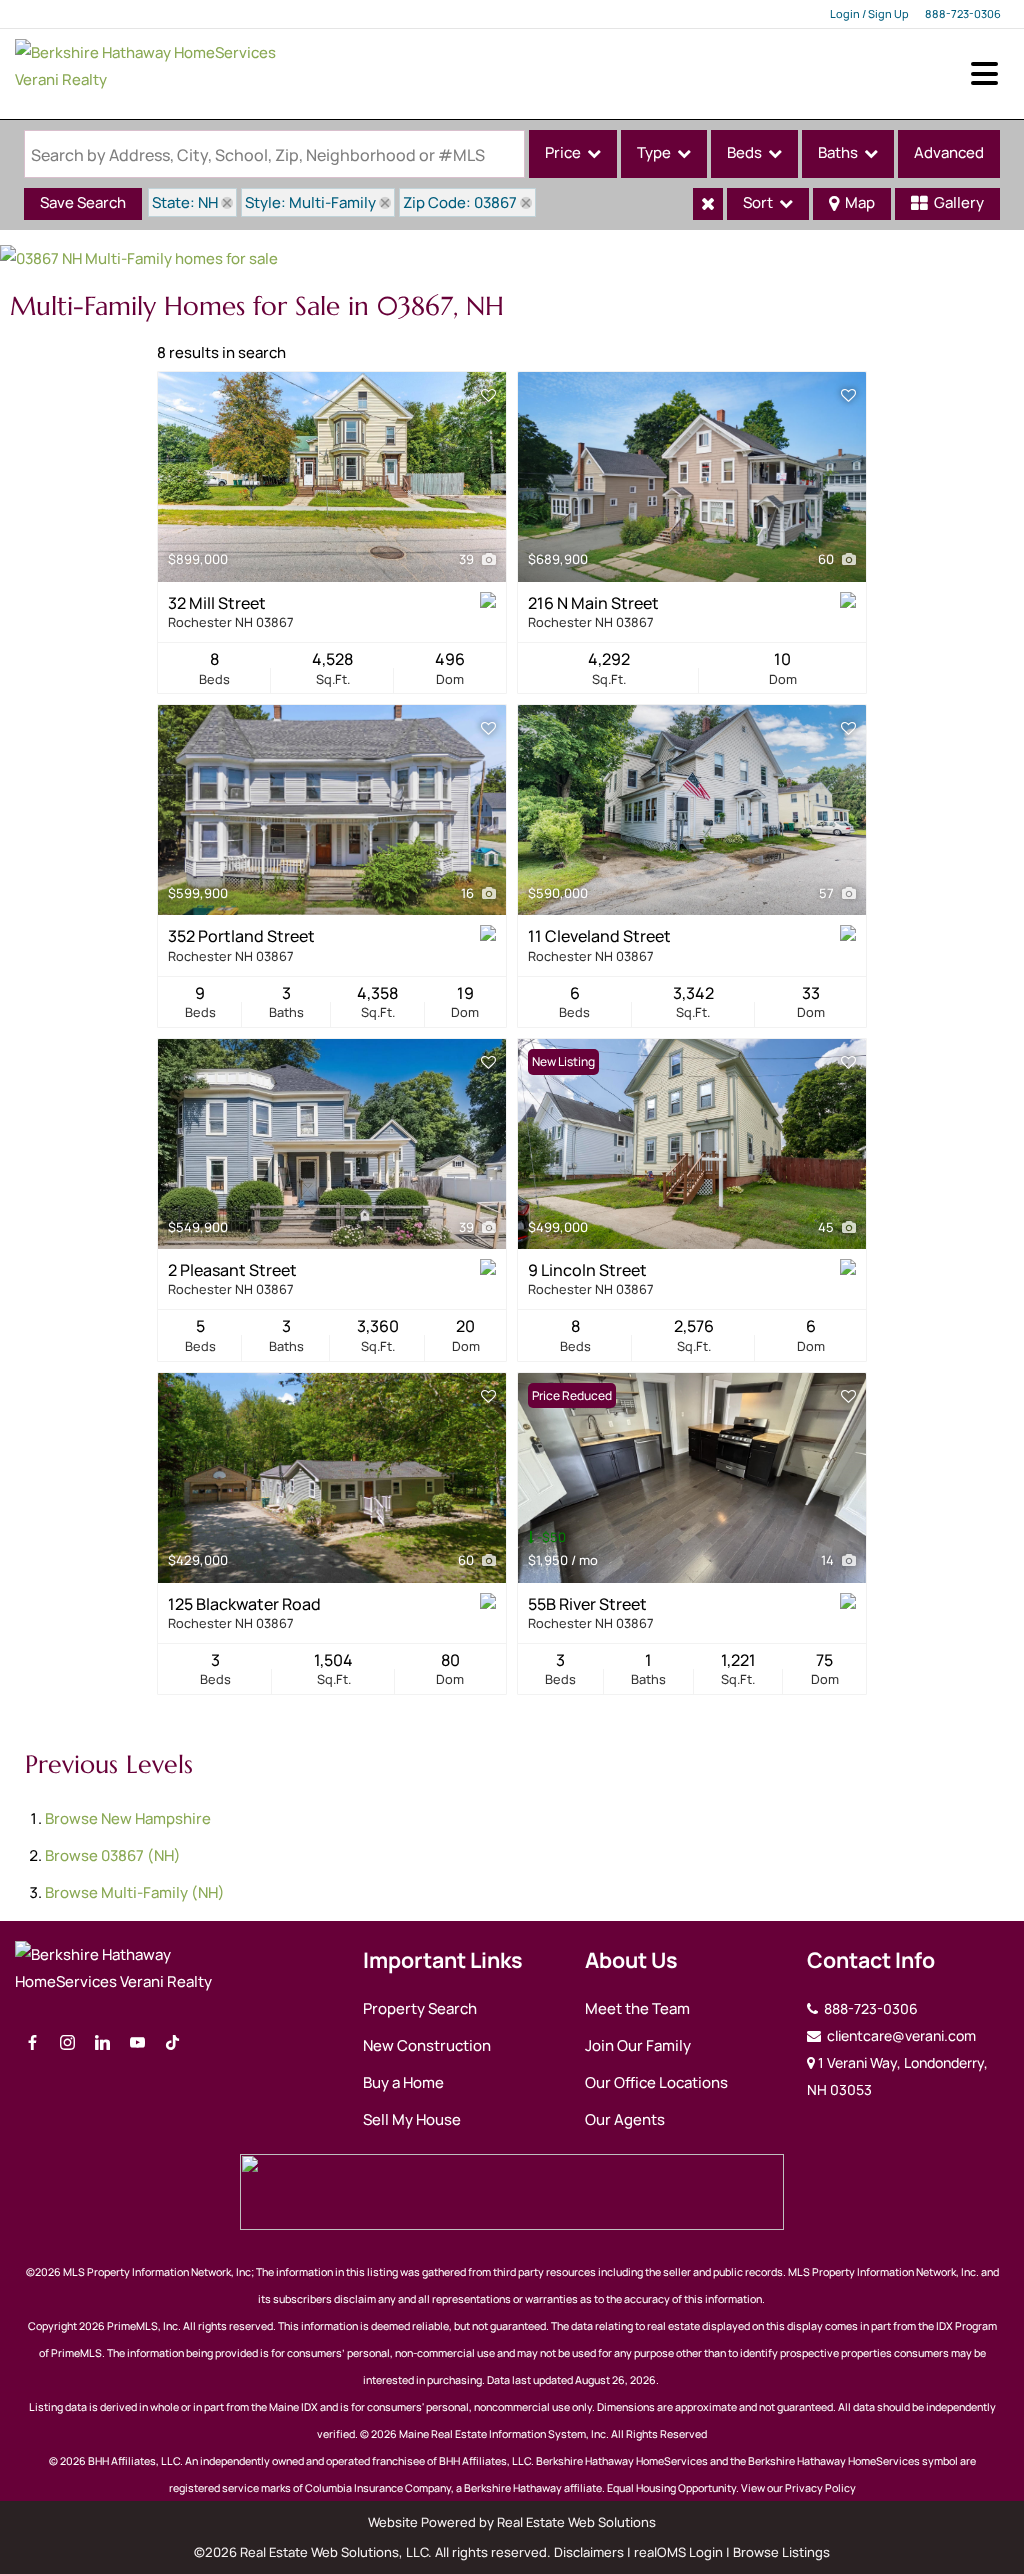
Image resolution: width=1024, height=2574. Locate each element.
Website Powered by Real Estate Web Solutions (512, 2522)
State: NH (185, 202)
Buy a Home (403, 2082)
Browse (128, 1818)
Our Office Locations (656, 2082)
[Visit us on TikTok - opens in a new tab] (172, 2043)
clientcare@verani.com (900, 2035)
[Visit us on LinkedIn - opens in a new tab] (102, 2043)
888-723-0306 (963, 13)
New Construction (427, 2045)
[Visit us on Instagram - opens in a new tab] (67, 2043)
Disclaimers (589, 2552)
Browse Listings (781, 2552)
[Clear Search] (708, 204)
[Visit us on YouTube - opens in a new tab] (137, 2043)
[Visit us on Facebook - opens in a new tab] (32, 2043)
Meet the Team (637, 2008)
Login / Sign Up (869, 13)
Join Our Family (638, 2045)
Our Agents (625, 2119)
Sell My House (412, 2119)
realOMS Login (678, 2552)
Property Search (420, 2008)
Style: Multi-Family (310, 202)
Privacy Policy (820, 2488)
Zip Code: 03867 (460, 202)
